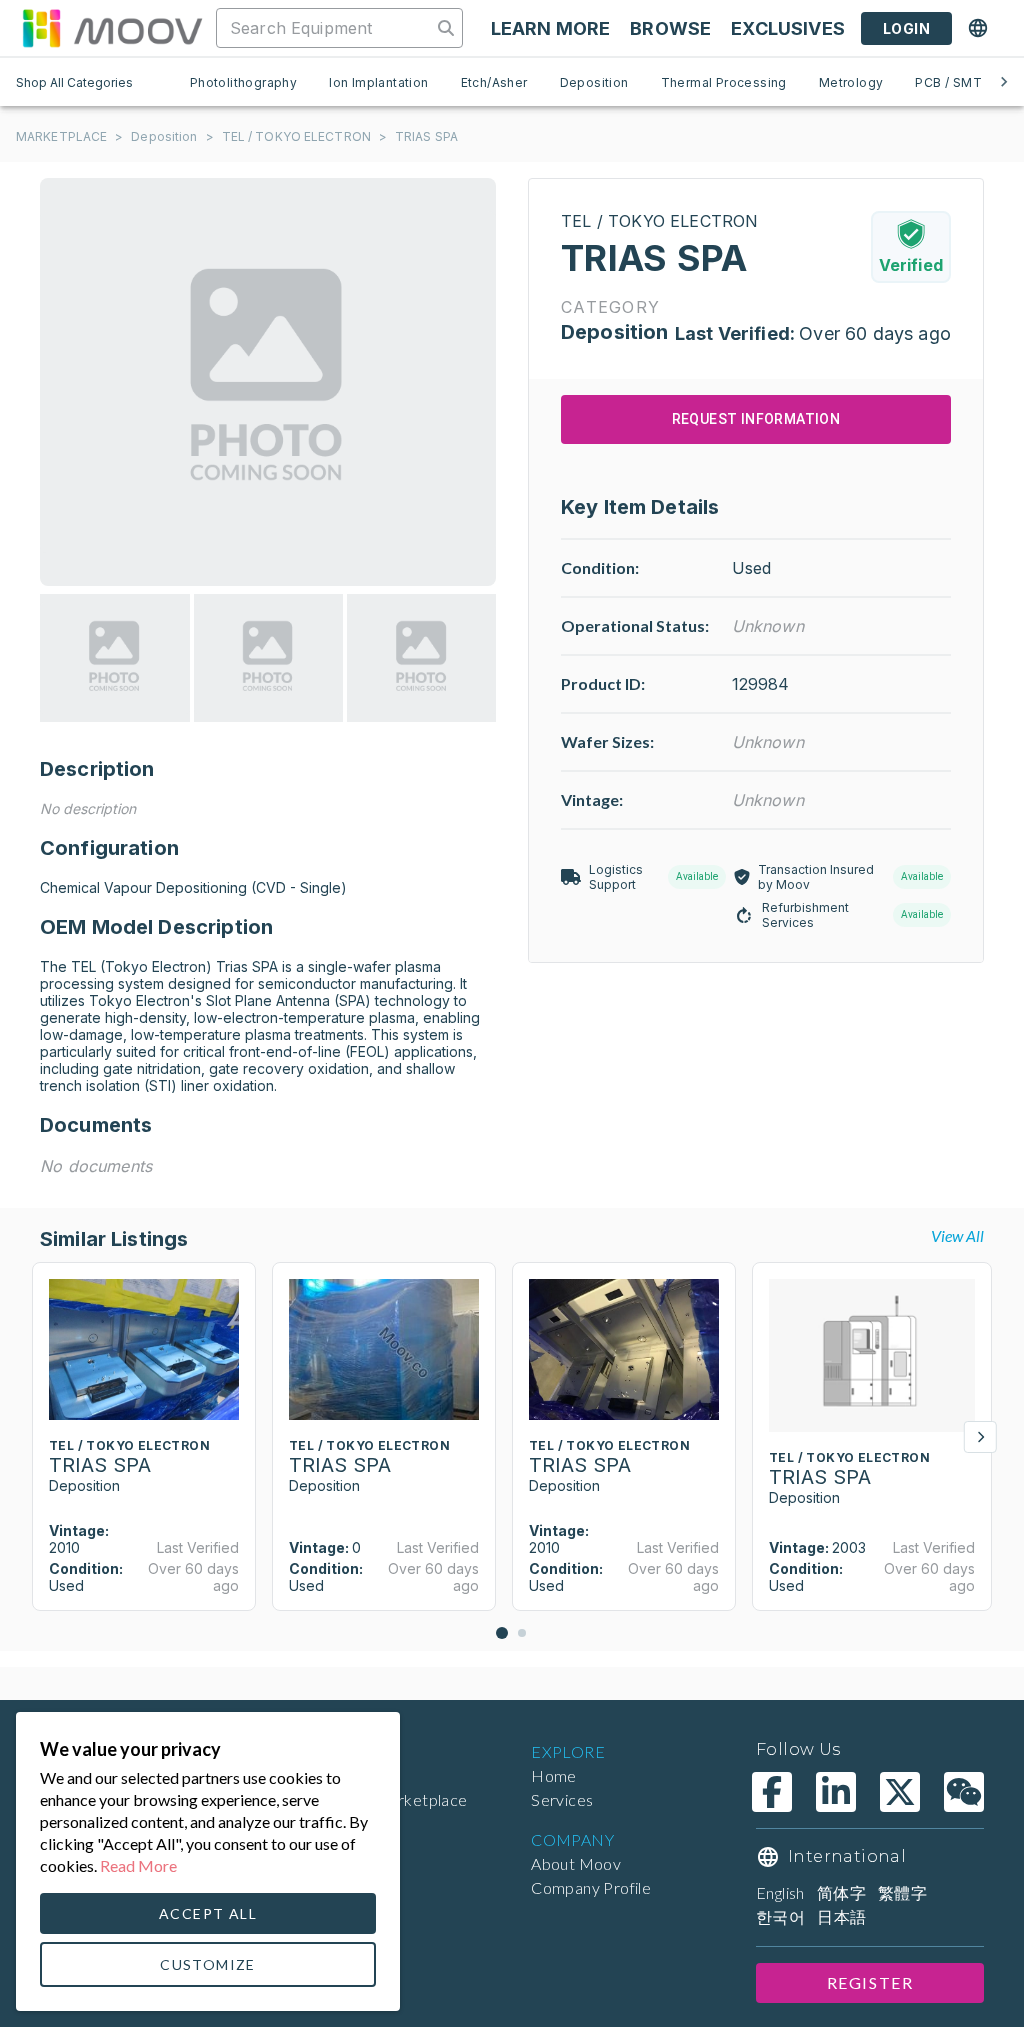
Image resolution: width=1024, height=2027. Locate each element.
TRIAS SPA (426, 136)
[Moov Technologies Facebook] (772, 1792)
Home (554, 1775)
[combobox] (326, 28)
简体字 (841, 1892)
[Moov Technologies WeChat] (964, 1792)
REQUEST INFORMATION (756, 419)
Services (562, 1799)
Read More (138, 1865)
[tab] (243, 82)
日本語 (841, 1916)
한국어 (780, 1916)
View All (957, 1235)
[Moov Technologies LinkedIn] (836, 1792)
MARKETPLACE (61, 136)
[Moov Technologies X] (900, 1792)
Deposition (164, 136)
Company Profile (591, 1887)
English (780, 1892)
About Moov (576, 1863)
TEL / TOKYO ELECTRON (296, 136)
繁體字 (902, 1892)
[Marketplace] (112, 28)
